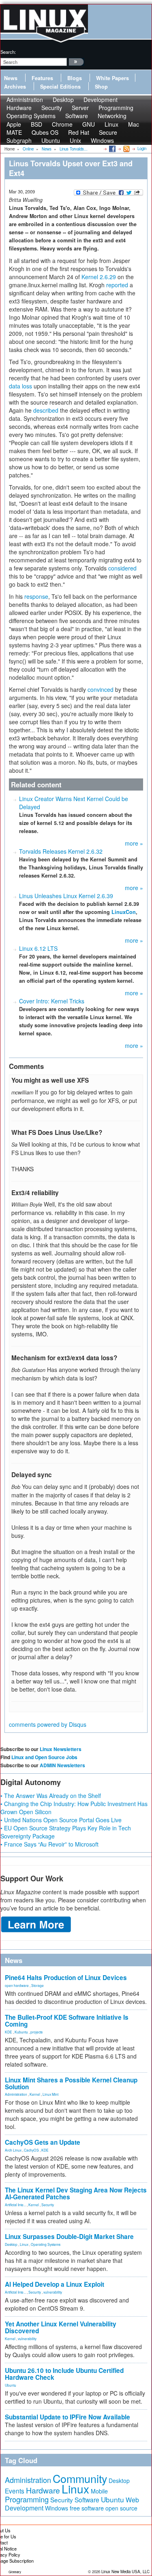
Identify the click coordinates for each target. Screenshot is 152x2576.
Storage (37, 1985)
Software (77, 116)
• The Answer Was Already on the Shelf (51, 1796)
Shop (101, 87)
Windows (102, 140)
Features (42, 78)
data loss (20, 386)
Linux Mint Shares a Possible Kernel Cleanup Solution (71, 2083)
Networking (112, 116)
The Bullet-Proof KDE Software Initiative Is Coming (67, 2021)
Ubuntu (51, 140)
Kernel (35, 2094)
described (46, 410)
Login (142, 148)
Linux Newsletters (61, 1749)
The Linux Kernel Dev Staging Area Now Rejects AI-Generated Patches (76, 2193)
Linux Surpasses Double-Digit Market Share (69, 2237)
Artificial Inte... (15, 2205)
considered (122, 568)
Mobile (99, 2491)
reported (117, 285)
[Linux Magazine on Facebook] (112, 148)
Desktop (11, 2244)
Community (80, 2478)
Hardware (43, 2490)
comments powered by (48, 1724)
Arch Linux (13, 2150)
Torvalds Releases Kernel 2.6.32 (61, 851)
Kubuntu (21, 2032)
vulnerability (53, 2292)
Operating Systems (31, 116)
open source (121, 2508)
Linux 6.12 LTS (38, 948)
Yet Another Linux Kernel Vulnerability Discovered (61, 2327)
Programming (27, 2499)
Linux (24, 2244)
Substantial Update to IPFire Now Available (67, 2417)
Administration (16, 2094)
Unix (75, 140)
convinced (101, 689)
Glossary (15, 2572)
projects (36, 2032)
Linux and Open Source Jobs (44, 1757)
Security (48, 2205)
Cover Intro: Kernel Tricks (52, 1001)
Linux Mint (50, 2094)
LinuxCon (124, 912)
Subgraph (19, 140)
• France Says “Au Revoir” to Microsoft (49, 1844)
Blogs (75, 78)
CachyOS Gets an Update (43, 2142)
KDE (9, 2032)
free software (87, 2508)
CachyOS (31, 2150)
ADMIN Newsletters (62, 1765)
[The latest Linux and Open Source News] (126, 148)
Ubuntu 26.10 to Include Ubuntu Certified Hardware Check (64, 2374)
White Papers (112, 78)
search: (8, 52)
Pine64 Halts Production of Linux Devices (66, 1978)
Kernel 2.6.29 (99, 277)
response (36, 596)
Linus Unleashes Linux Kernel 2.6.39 (66, 896)
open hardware (17, 1985)
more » (134, 843)
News (11, 78)
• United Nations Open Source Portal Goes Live (61, 1820)
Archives (15, 87)
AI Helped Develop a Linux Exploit (55, 2284)
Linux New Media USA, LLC (125, 2572)
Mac (134, 124)
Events (15, 2491)
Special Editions (60, 87)
